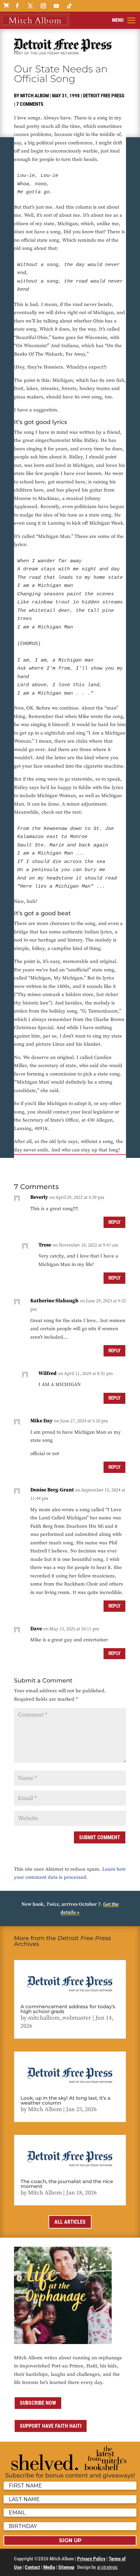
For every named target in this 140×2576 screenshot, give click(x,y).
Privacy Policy (91, 2559)
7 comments (30, 104)
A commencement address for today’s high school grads (68, 2009)
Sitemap (66, 2567)
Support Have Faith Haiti (51, 2426)
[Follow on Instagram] (43, 6)
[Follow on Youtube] (56, 6)
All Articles (70, 2222)
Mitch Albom (35, 96)
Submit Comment (100, 1837)
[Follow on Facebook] (17, 6)
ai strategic (107, 2567)
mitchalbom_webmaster (60, 2018)
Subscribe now (38, 2403)
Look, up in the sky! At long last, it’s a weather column (65, 2100)
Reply (114, 1222)
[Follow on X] (30, 6)
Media (49, 2567)
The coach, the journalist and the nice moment (67, 2184)
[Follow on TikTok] (69, 6)
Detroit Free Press (104, 96)
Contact (32, 2567)
